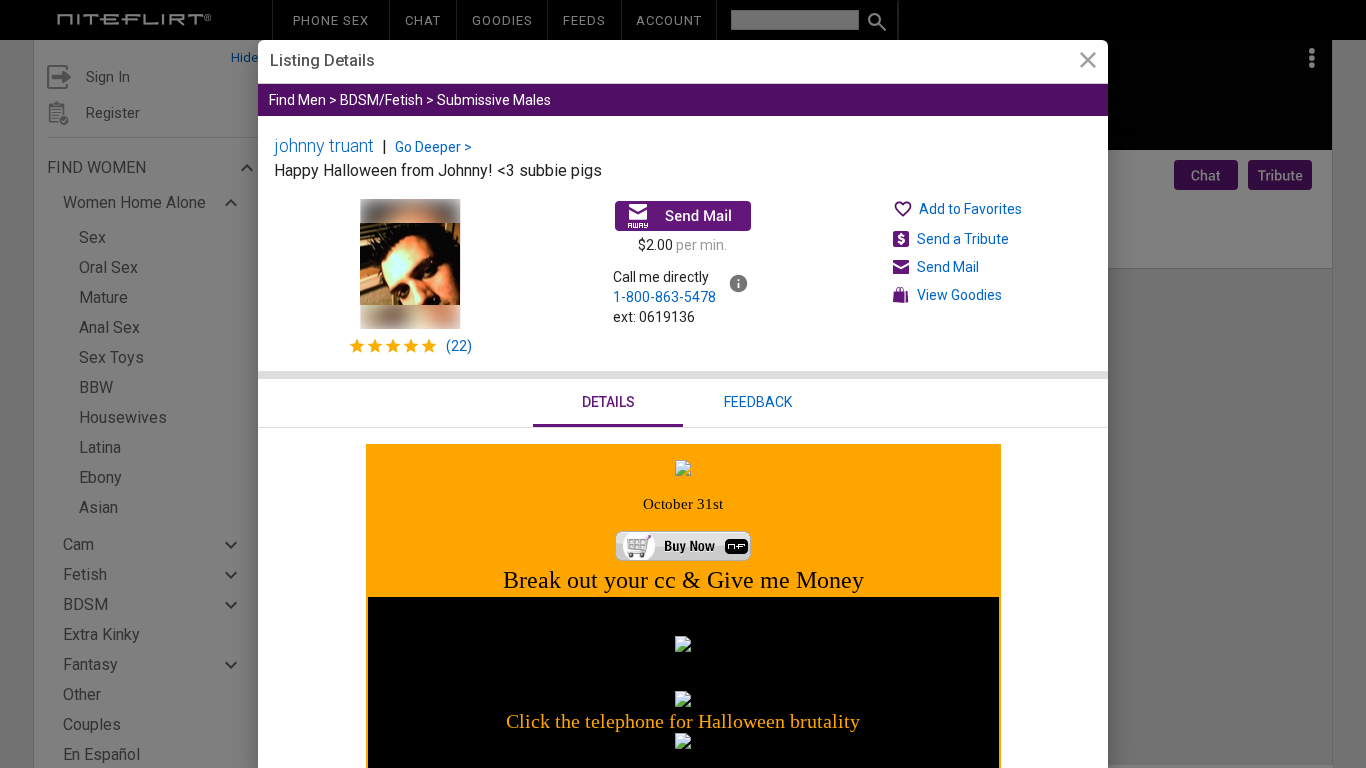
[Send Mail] (683, 216)
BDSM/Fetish (381, 100)
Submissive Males (494, 100)
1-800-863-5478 (664, 297)
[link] (1087, 62)
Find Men (297, 100)
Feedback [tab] (758, 402)
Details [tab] (608, 402)
